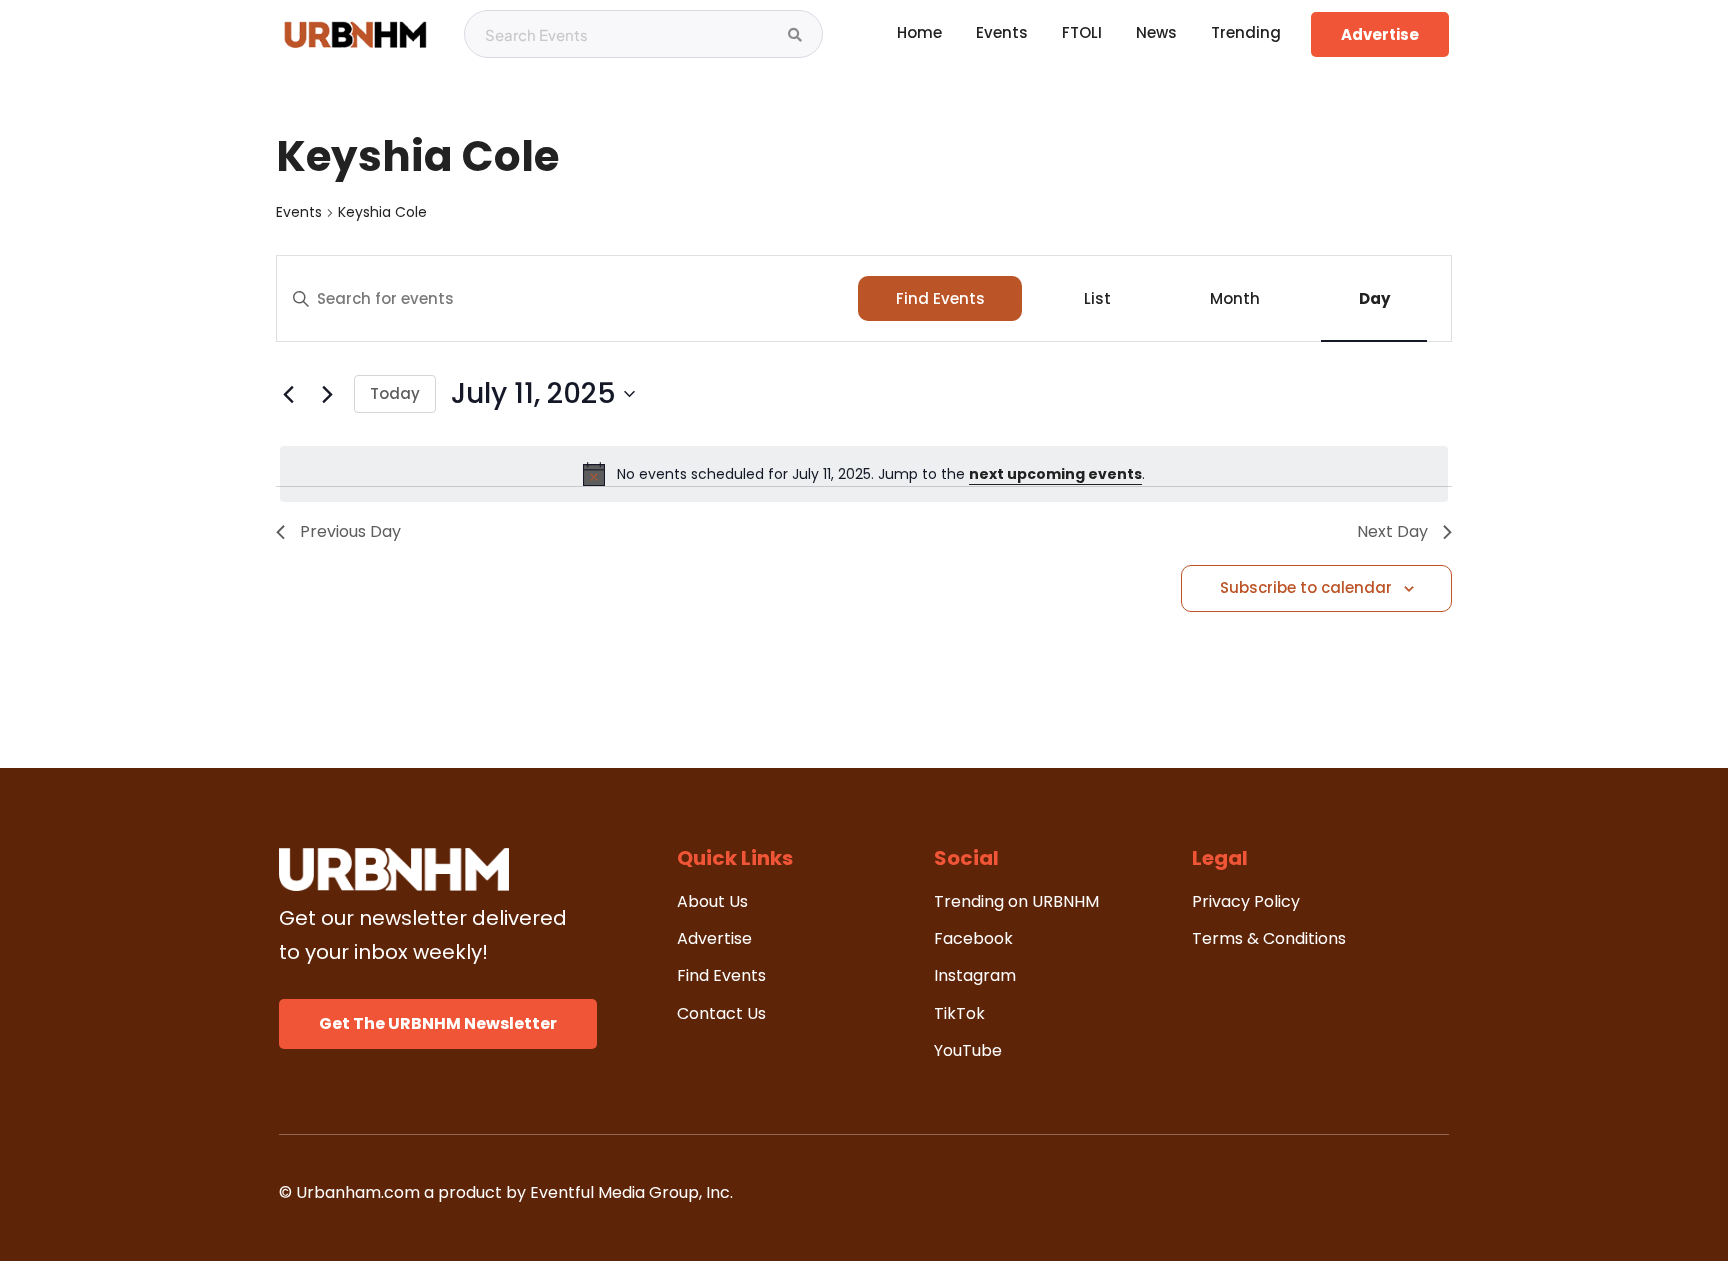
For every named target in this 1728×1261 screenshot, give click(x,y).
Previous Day (350, 531)
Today (395, 393)
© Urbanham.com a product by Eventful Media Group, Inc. (506, 1192)
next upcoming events (1055, 474)
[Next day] (327, 394)
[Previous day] (288, 394)
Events (299, 212)
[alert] (864, 474)
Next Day (1392, 531)
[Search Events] (795, 35)
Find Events (940, 298)
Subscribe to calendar (1306, 587)
